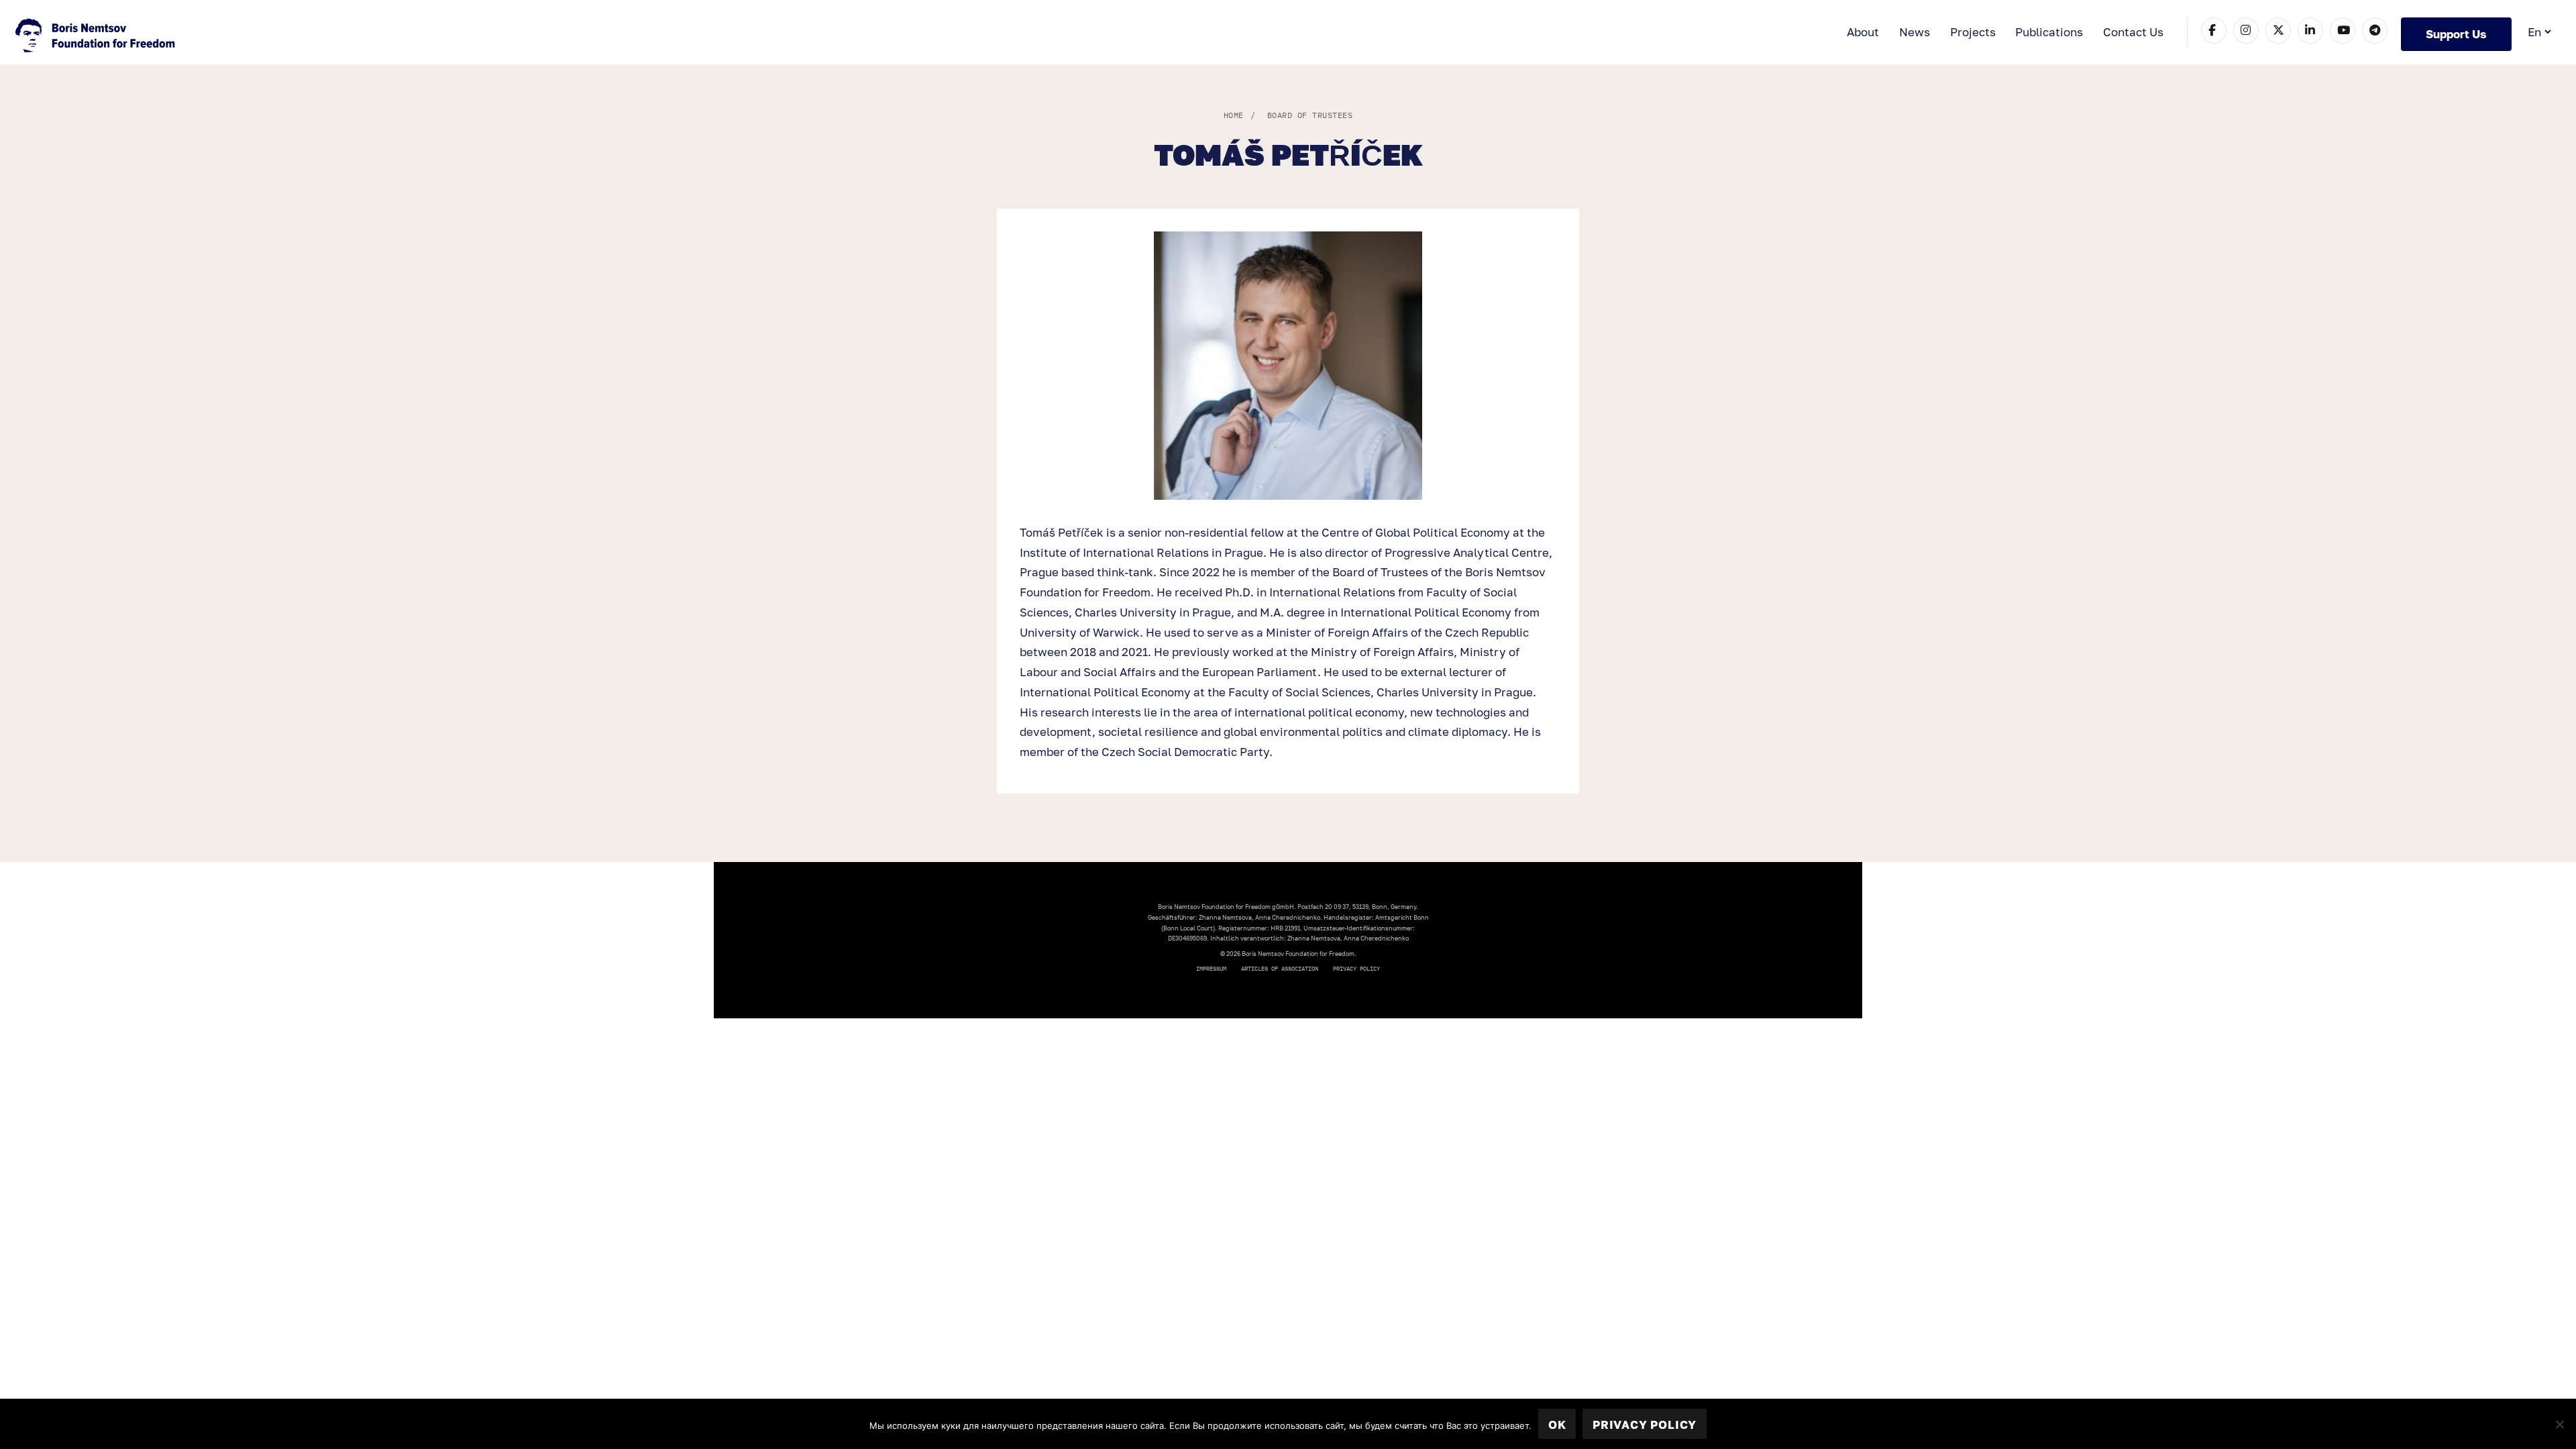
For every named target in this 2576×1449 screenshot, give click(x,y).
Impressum (1211, 968)
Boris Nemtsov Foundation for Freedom (97, 37)
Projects (1973, 32)
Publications (2049, 32)
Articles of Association (1280, 968)
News (1915, 32)
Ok (1557, 1425)
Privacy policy (1356, 968)
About (1863, 32)
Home (1234, 115)
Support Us (2456, 34)
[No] (2559, 1424)
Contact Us (2133, 32)
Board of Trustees (1310, 115)
